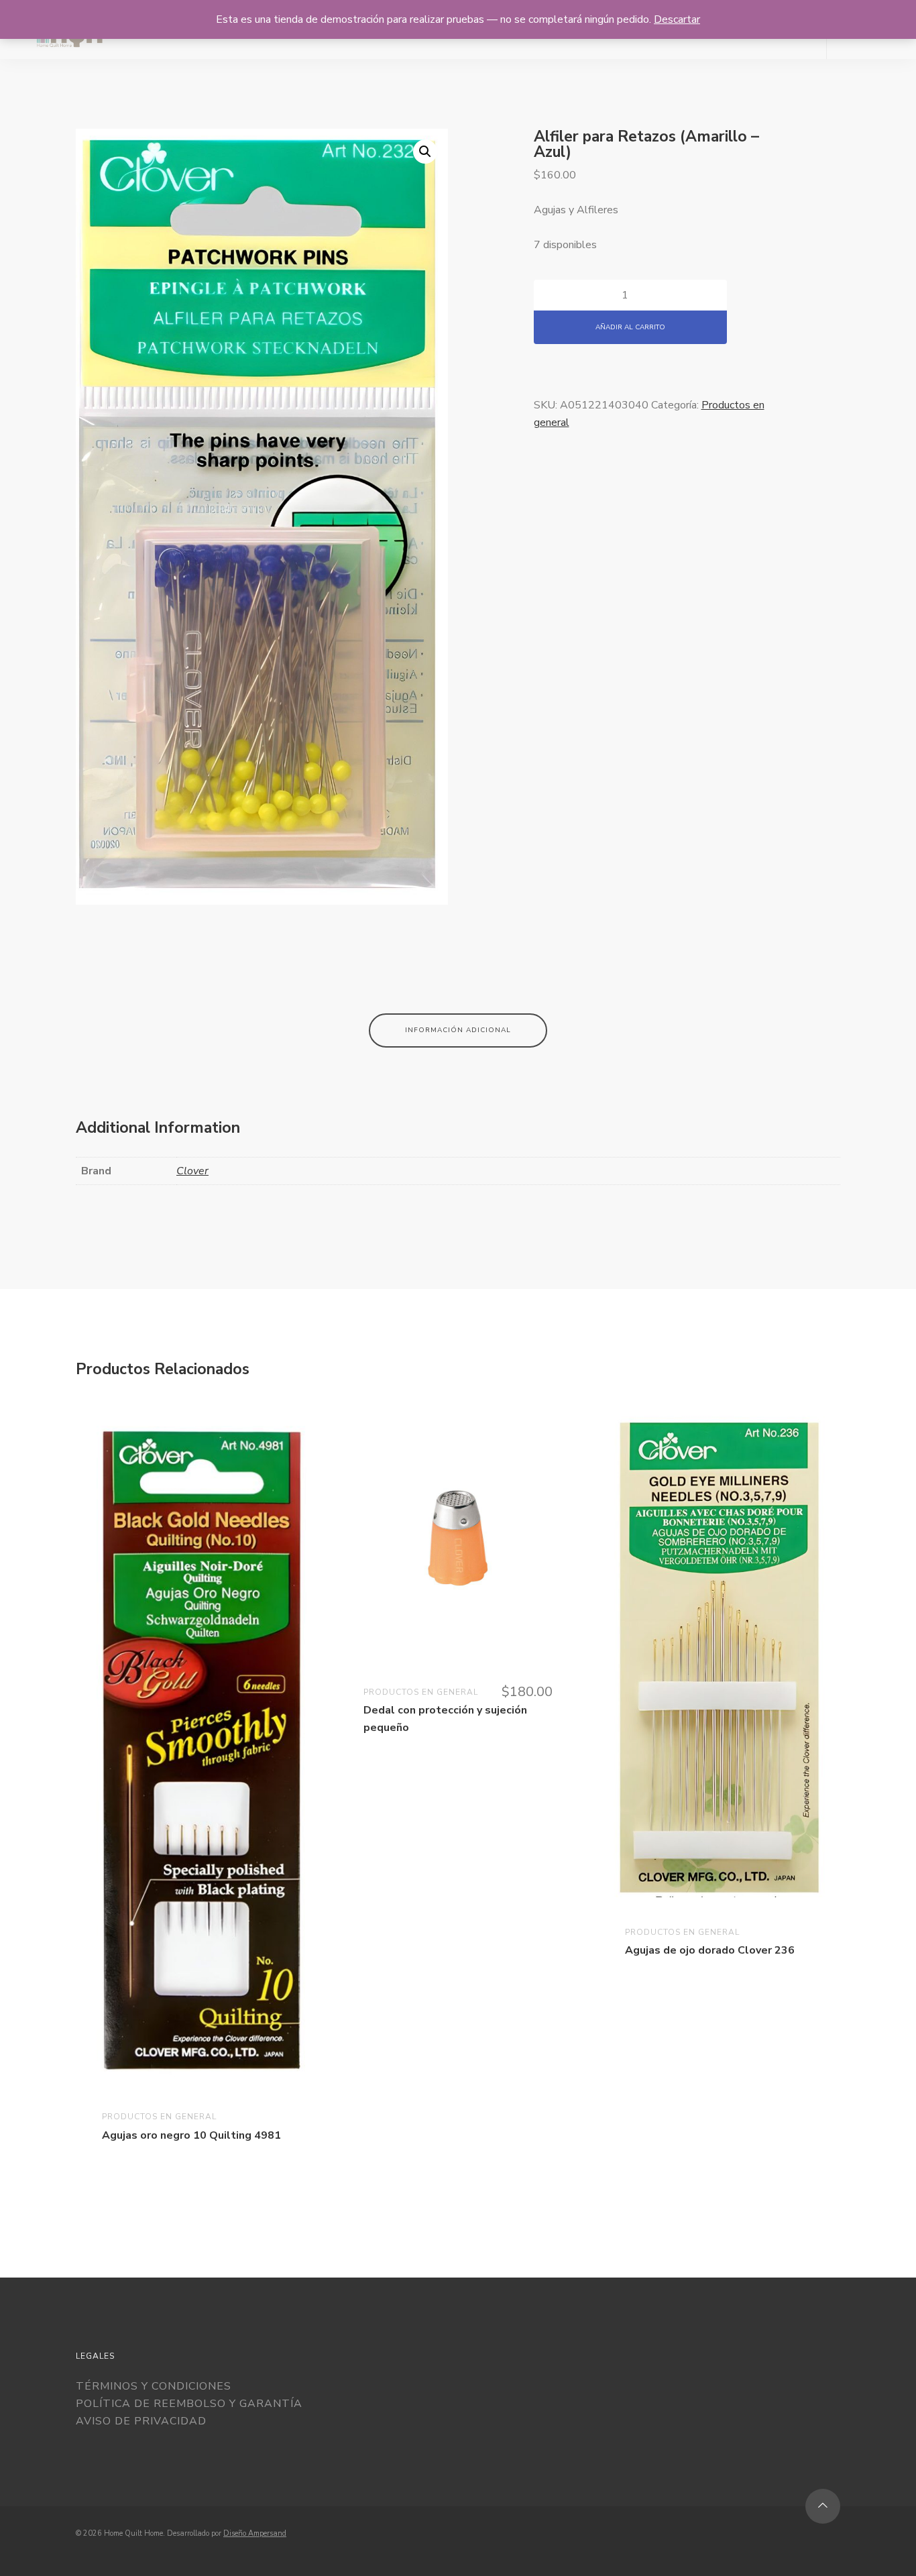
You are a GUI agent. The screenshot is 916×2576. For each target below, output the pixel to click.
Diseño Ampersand (255, 2533)
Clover (192, 1170)
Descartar (677, 19)
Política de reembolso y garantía (189, 2404)
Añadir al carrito (630, 327)
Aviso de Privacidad (141, 2421)
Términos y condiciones (154, 2386)
